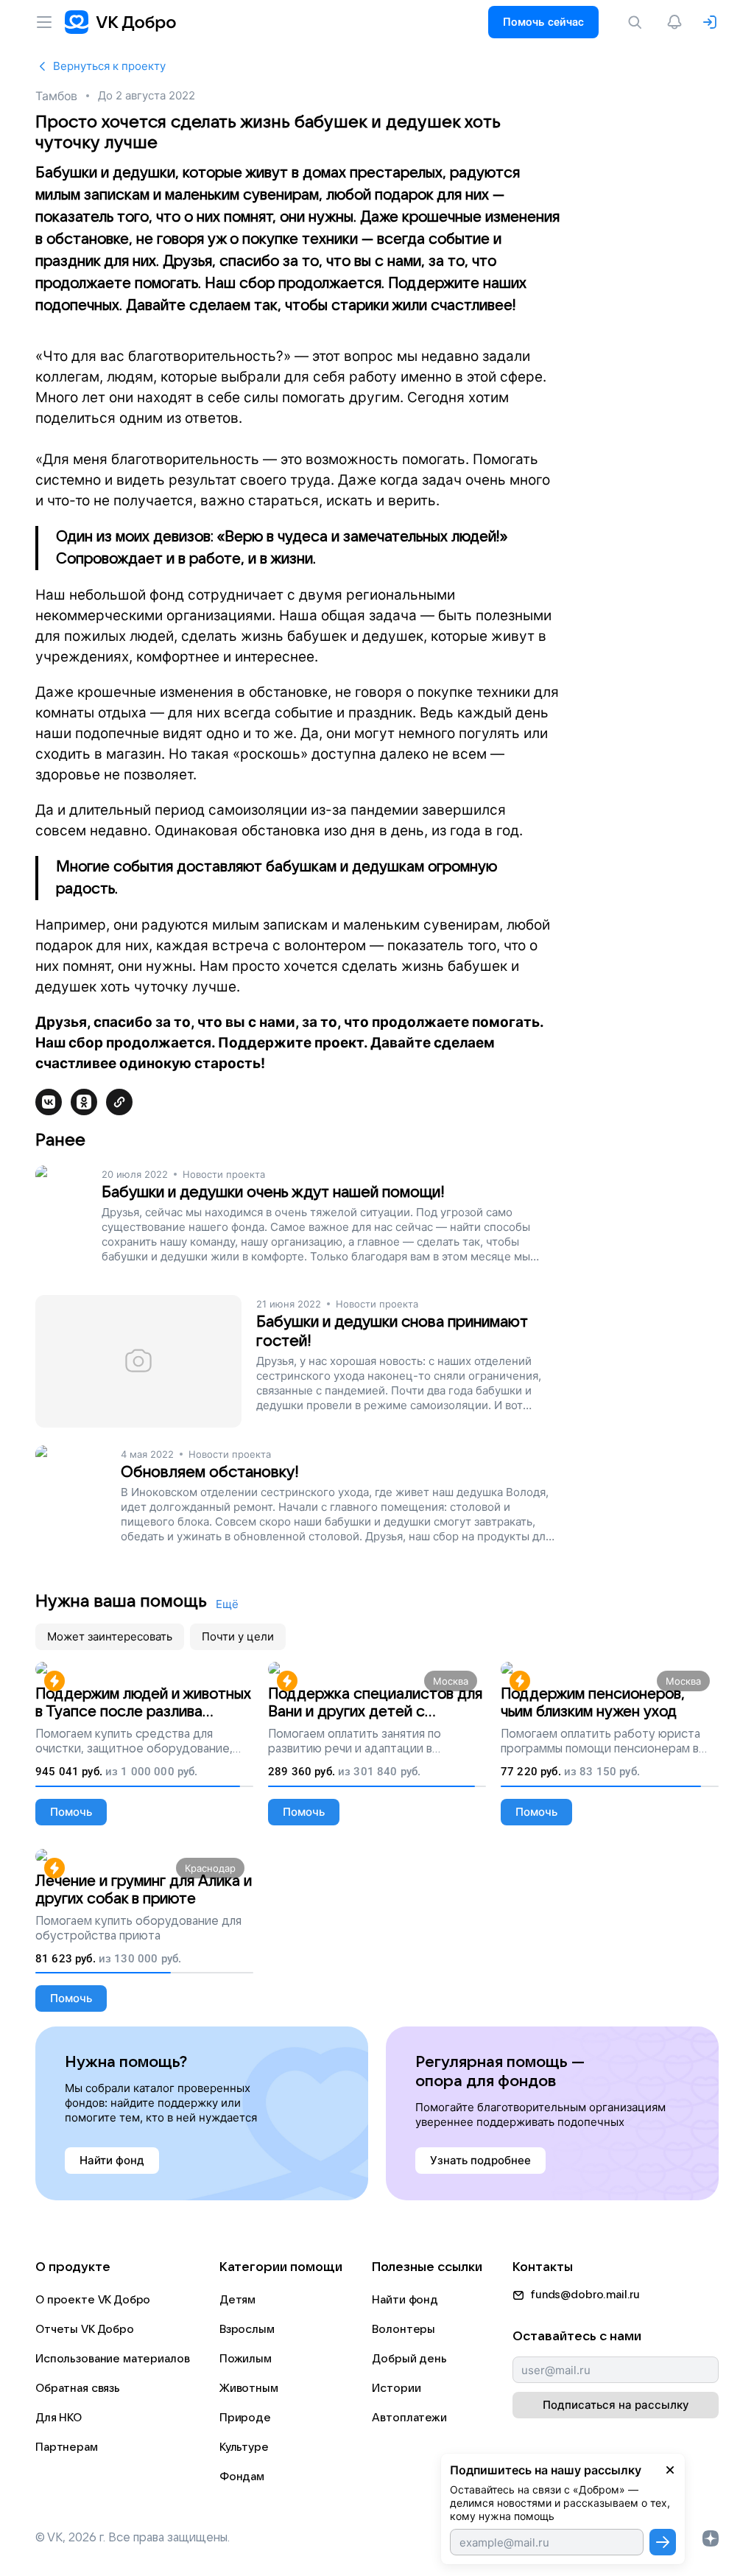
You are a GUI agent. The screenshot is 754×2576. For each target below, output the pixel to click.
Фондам (242, 2477)
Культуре (244, 2447)
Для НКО (59, 2418)
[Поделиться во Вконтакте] (49, 1102)
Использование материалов (112, 2359)
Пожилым (246, 2359)
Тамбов (56, 96)
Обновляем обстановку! (210, 1472)
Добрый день (409, 2359)
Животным (249, 2388)
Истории (396, 2388)
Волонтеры (404, 2329)
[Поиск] (638, 22)
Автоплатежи (409, 2418)
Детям (237, 2300)
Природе (245, 2418)
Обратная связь (78, 2388)
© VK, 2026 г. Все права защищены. (133, 2538)
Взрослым (247, 2329)
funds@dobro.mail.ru (585, 2295)
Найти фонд (405, 2300)
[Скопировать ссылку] (119, 1102)
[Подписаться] (663, 2542)
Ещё (227, 1604)
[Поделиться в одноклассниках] (84, 1102)
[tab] (110, 1637)
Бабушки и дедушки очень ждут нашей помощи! (273, 1192)
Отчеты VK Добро (85, 2329)
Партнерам (67, 2447)
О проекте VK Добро (93, 2300)
